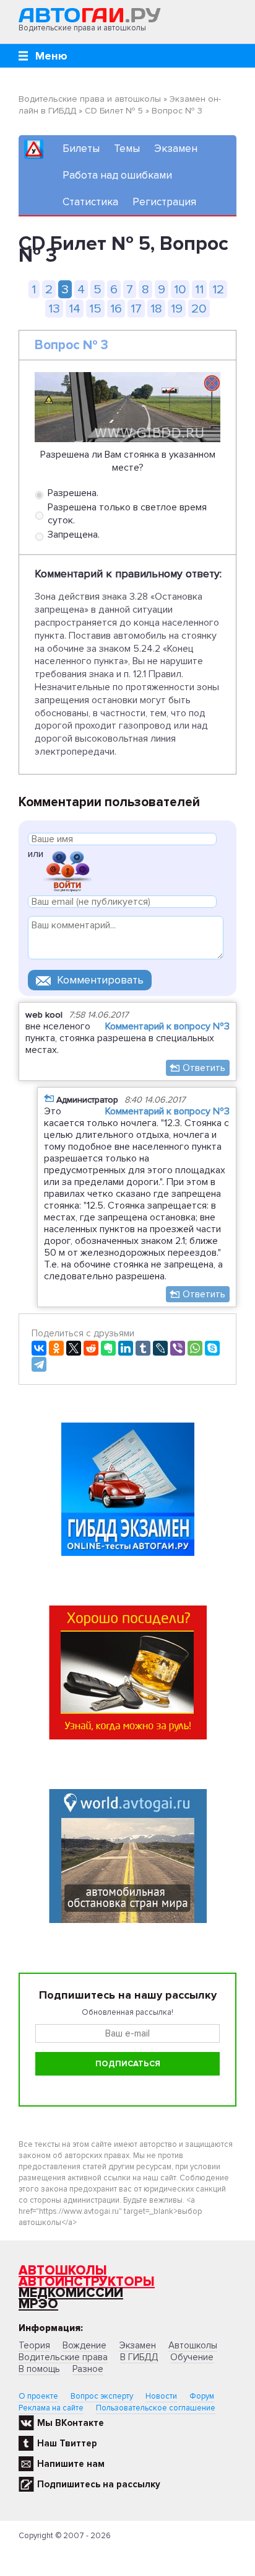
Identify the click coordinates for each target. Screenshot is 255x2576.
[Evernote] (108, 1348)
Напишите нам (71, 2464)
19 (177, 309)
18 (156, 309)
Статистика (90, 202)
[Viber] (178, 1348)
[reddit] (91, 1348)
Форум (202, 2396)
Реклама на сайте (51, 2408)
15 (95, 309)
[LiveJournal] (160, 1348)
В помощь (39, 2369)
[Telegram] (39, 1364)
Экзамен (176, 149)
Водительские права (63, 2357)
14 (75, 309)
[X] (74, 1348)
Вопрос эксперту (102, 2396)
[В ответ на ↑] (49, 1098)
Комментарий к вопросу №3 (167, 1026)
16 (116, 309)
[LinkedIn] (126, 1348)
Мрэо (38, 2304)
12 (218, 289)
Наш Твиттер (67, 2443)
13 (54, 309)
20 (199, 309)
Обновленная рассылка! (127, 2012)
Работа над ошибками (117, 175)
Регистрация (164, 202)
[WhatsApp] (195, 1348)
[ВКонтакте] (39, 1348)
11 (199, 289)
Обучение (192, 2357)
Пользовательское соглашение (156, 2408)
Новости (161, 2396)
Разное (88, 2369)
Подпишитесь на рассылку (99, 2484)
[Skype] (212, 1348)
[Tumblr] (143, 1348)
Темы (127, 149)
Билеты (81, 149)
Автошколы (63, 2271)
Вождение (84, 2345)
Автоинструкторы (87, 2282)
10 (180, 289)
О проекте (38, 2396)
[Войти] (67, 870)
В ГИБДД (139, 2357)
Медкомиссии (71, 2293)
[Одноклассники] (56, 1348)
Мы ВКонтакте (71, 2423)
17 (136, 309)
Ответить (204, 1068)
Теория (34, 2345)
